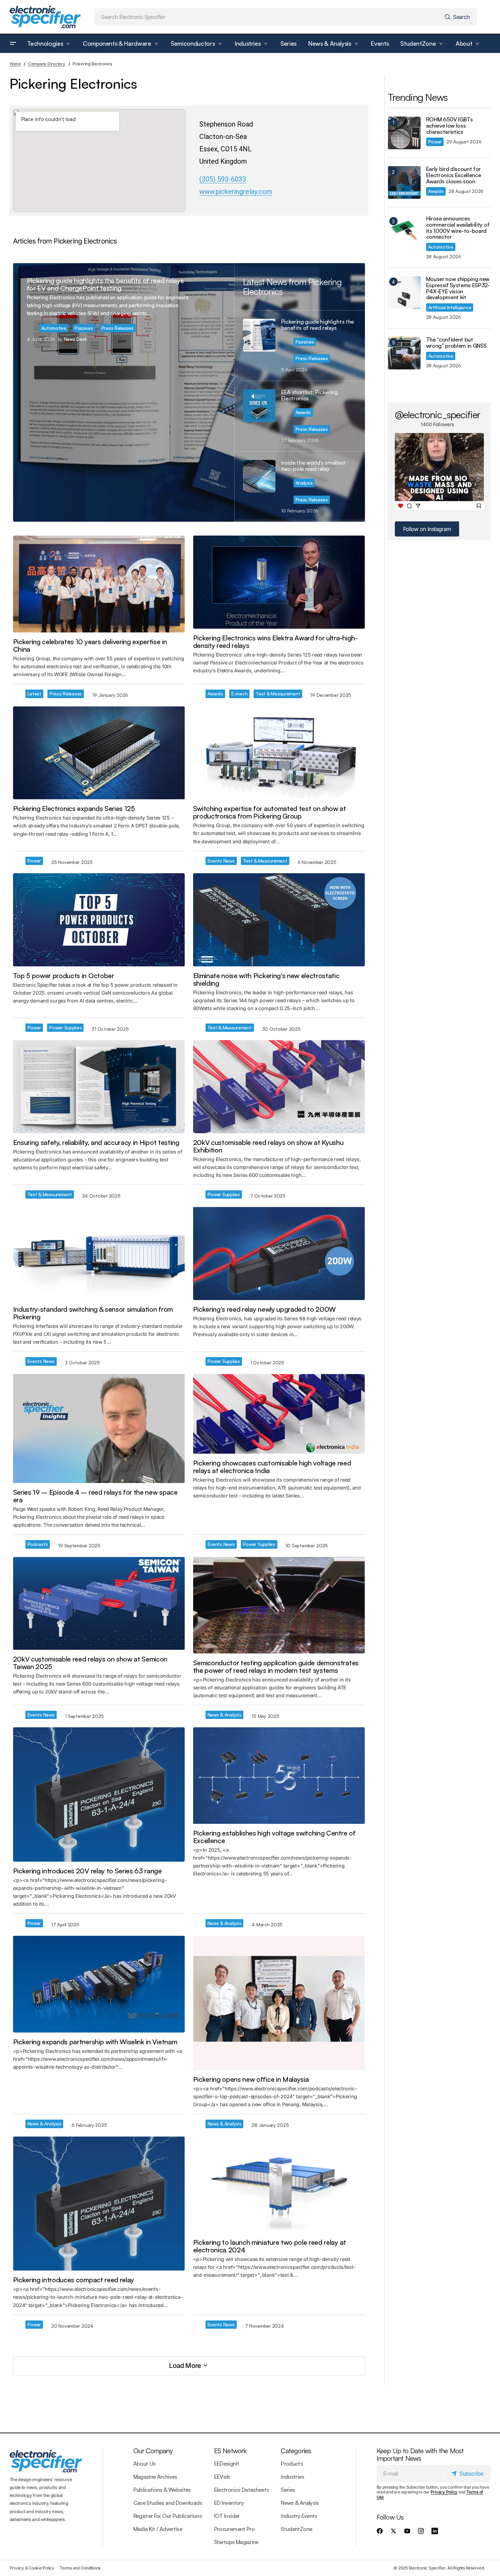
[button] (13, 44)
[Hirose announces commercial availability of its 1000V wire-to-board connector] (404, 232)
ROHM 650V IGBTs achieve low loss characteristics (449, 126)
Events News (221, 861)
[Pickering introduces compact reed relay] (99, 2204)
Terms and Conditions (80, 2568)
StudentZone (296, 2529)
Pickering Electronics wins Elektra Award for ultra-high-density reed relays (275, 642)
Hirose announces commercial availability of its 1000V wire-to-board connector (458, 228)
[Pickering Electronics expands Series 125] (99, 753)
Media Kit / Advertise (158, 2529)
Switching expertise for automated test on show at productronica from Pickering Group (270, 812)
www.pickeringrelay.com (236, 192)
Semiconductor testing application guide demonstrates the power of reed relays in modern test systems (276, 1667)
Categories (296, 2451)
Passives (84, 328)
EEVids (222, 2477)
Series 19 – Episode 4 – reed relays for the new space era (95, 1496)
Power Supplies (65, 1027)
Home (15, 64)
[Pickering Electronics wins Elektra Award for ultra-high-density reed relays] (279, 582)
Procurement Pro (234, 2529)
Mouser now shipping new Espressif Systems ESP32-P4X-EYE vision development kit (458, 288)
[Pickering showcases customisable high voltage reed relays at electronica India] (279, 1414)
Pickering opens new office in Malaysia (251, 2079)
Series (288, 2490)
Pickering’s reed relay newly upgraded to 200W (265, 1309)
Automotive (54, 328)
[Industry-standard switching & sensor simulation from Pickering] (99, 1253)
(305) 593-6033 (223, 179)
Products (292, 2464)
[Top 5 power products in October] (99, 920)
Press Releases (118, 328)
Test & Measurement (278, 694)
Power (34, 861)
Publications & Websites (162, 2490)
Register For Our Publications (168, 2516)
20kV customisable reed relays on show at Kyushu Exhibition (268, 1146)
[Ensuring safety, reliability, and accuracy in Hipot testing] (99, 1087)
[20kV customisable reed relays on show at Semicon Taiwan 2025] (99, 1604)
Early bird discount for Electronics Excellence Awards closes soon (454, 175)
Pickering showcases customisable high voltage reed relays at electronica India (272, 1467)
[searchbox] (268, 17)
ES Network (230, 2451)
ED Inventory (229, 2503)
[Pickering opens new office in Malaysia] (279, 2003)
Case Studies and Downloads (168, 2503)
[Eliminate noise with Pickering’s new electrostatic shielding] (279, 920)
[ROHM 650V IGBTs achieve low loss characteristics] (404, 133)
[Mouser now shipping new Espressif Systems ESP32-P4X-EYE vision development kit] (404, 293)
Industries (292, 2477)
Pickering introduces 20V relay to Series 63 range (87, 1871)
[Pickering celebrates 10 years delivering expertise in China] (99, 584)
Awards (303, 412)
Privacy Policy (444, 2492)
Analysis (304, 483)
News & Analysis (225, 1715)
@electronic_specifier (438, 414)
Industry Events (299, 2516)
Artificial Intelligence (450, 307)
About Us (145, 2464)
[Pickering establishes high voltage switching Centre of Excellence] (279, 1776)
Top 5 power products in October (64, 976)
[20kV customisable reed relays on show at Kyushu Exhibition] (279, 1087)
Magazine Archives (155, 2477)
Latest (34, 694)
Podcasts (38, 1544)
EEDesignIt (227, 2464)
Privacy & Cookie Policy (32, 2568)
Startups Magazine (236, 2542)
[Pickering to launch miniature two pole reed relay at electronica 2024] (279, 2185)
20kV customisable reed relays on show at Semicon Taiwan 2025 (90, 1663)
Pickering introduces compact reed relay (74, 2280)
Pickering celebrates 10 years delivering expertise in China (90, 646)
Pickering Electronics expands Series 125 (74, 809)
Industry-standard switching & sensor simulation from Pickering (93, 1313)
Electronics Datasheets (242, 2490)
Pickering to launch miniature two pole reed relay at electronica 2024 (270, 2246)
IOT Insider (227, 2516)
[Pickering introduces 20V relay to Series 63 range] (99, 1794)
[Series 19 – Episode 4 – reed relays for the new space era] (99, 1428)
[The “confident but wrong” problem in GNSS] (404, 353)
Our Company (153, 2451)
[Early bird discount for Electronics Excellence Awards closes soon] (404, 182)
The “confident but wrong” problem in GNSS (456, 343)
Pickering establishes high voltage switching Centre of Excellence (274, 1837)
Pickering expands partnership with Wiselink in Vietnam (95, 2042)
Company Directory (47, 64)
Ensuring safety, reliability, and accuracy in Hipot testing (96, 1143)
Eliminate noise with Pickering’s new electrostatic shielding (266, 979)
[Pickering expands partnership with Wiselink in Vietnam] (99, 1984)
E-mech (239, 694)
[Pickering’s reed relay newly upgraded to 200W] (279, 1253)
